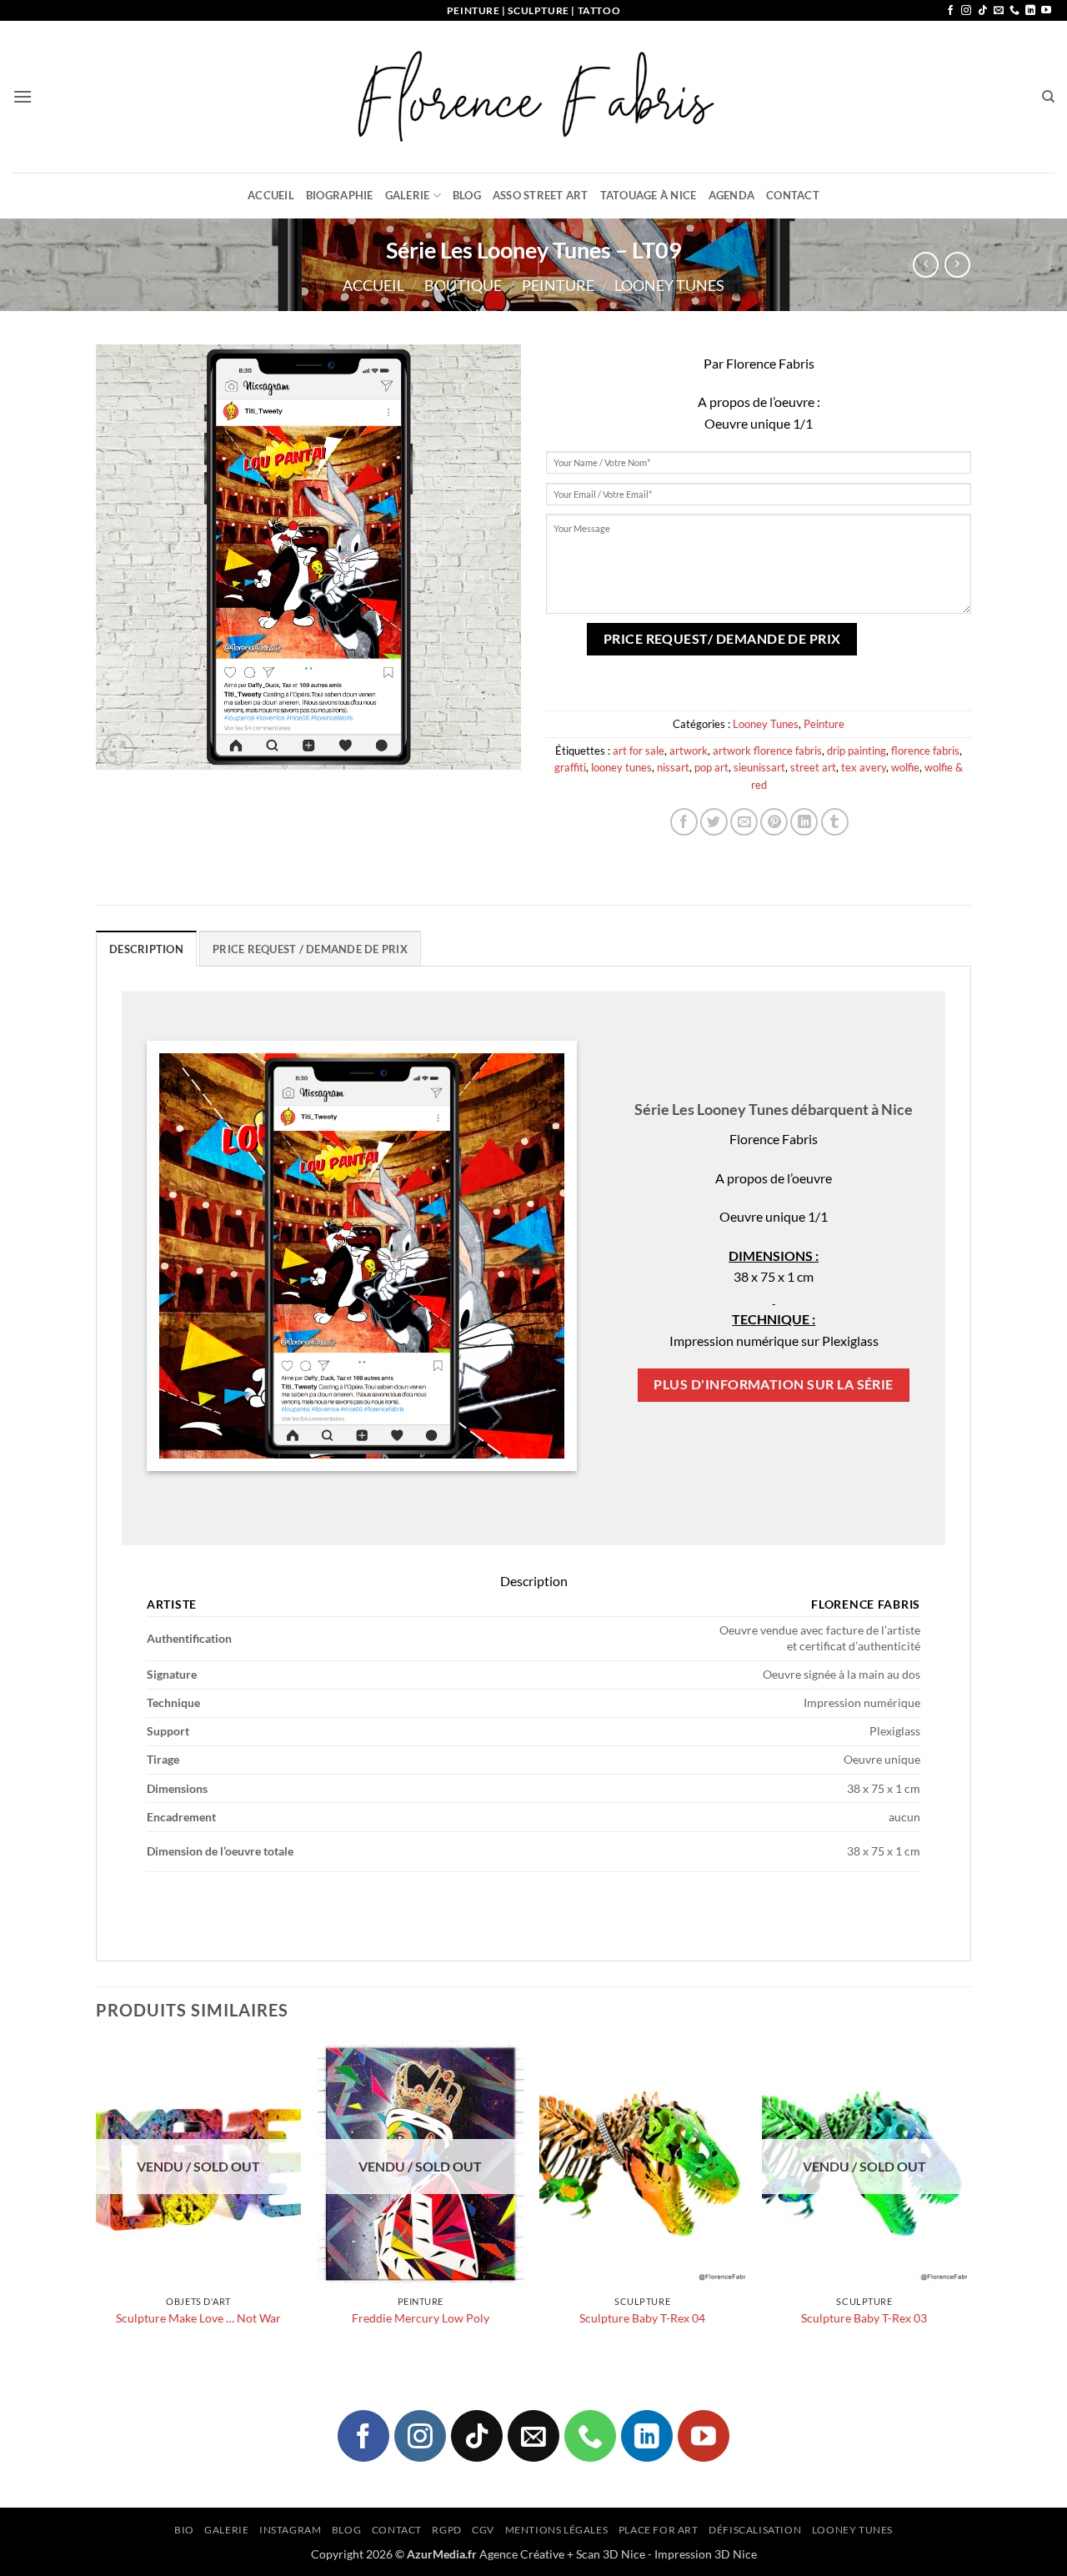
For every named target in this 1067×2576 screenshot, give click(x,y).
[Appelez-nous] (1014, 11)
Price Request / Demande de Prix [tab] (310, 949)
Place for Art (659, 2530)
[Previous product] (957, 265)
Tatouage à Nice (649, 195)
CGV (483, 2530)
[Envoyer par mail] (744, 822)
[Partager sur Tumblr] (835, 822)
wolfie (905, 767)
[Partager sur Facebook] (684, 822)
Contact (793, 195)
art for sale (639, 751)
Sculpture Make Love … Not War (198, 2318)
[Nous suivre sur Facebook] (950, 11)
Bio (184, 2530)
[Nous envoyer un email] (999, 11)
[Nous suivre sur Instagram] (966, 11)
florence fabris (925, 751)
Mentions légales (557, 2530)
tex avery (864, 767)
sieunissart (759, 767)
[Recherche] (1048, 97)
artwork (689, 751)
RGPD (446, 2530)
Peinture (558, 285)
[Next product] (926, 265)
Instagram (291, 2530)
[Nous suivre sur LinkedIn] (1030, 11)
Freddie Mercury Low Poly (421, 2318)
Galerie (408, 195)
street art (813, 767)
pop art (711, 767)
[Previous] (97, 2207)
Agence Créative (522, 2554)
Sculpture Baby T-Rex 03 (864, 2318)
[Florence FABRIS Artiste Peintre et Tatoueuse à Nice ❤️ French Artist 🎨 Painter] (533, 97)
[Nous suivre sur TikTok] (983, 11)
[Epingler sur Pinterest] (774, 822)
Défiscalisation (755, 2530)
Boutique (463, 285)
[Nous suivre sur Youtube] (1046, 11)
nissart (673, 767)
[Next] (966, 2207)
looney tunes (621, 767)
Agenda (732, 195)
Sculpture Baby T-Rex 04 (642, 2318)
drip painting (857, 751)
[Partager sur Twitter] (714, 822)
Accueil (271, 195)
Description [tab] (146, 949)
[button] (23, 96)
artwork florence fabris (767, 751)
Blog (467, 195)
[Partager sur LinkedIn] (804, 822)
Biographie (340, 195)
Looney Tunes (669, 285)
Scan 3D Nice (611, 2554)
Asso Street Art (541, 195)
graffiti (570, 767)
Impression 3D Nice (706, 2554)
